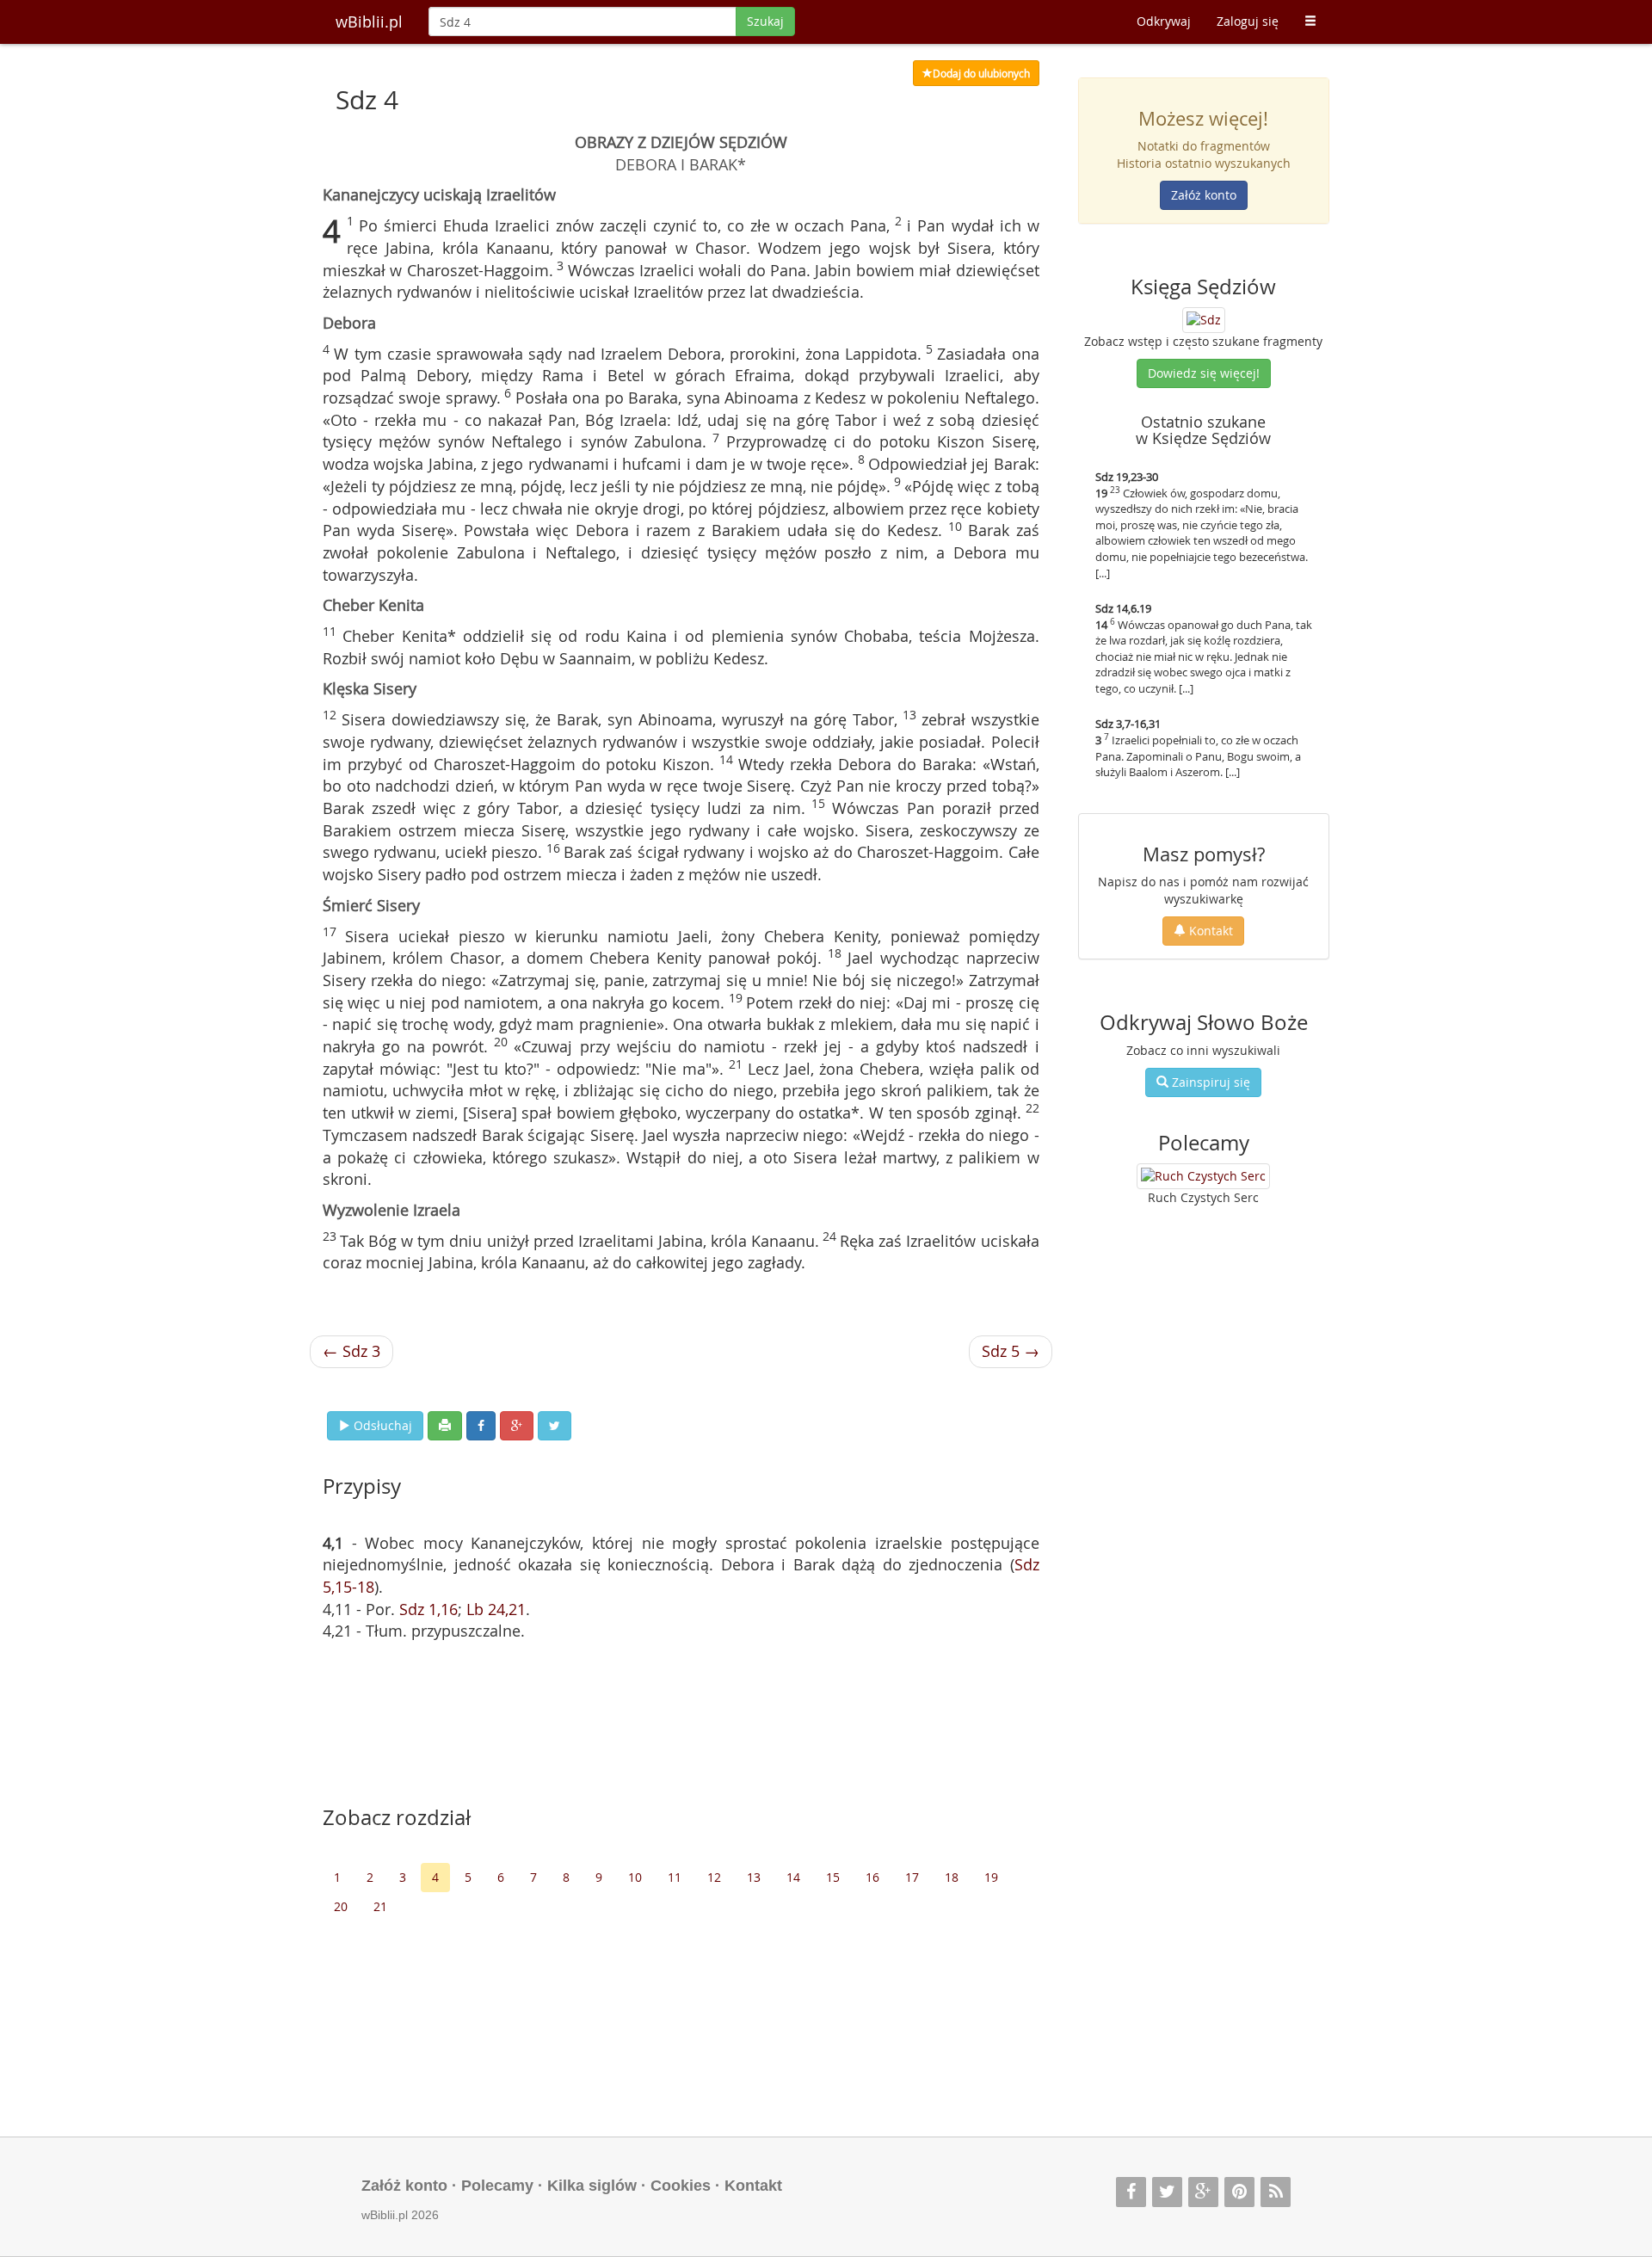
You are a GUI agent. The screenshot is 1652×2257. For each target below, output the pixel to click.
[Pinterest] (1239, 2192)
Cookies (681, 2186)
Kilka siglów (592, 2186)
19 (991, 1877)
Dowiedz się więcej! (1204, 373)
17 (912, 1877)
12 (714, 1877)
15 (833, 1877)
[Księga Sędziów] (1204, 318)
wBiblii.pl (369, 22)
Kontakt (1209, 931)
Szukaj (765, 21)
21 (380, 1906)
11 (675, 1877)
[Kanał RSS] (1276, 2192)
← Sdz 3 (351, 1351)
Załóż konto (1204, 195)
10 (635, 1877)
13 (754, 1877)
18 (952, 1877)
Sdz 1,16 (428, 1609)
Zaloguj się (1248, 21)
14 (793, 1877)
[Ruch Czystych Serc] (1203, 1176)
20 (341, 1906)
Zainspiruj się (1209, 1082)
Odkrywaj (1164, 21)
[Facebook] (1131, 2192)
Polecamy (497, 2186)
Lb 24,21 (496, 1609)
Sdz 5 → (1011, 1351)
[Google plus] (1203, 2192)
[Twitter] (1167, 2192)
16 (872, 1877)
